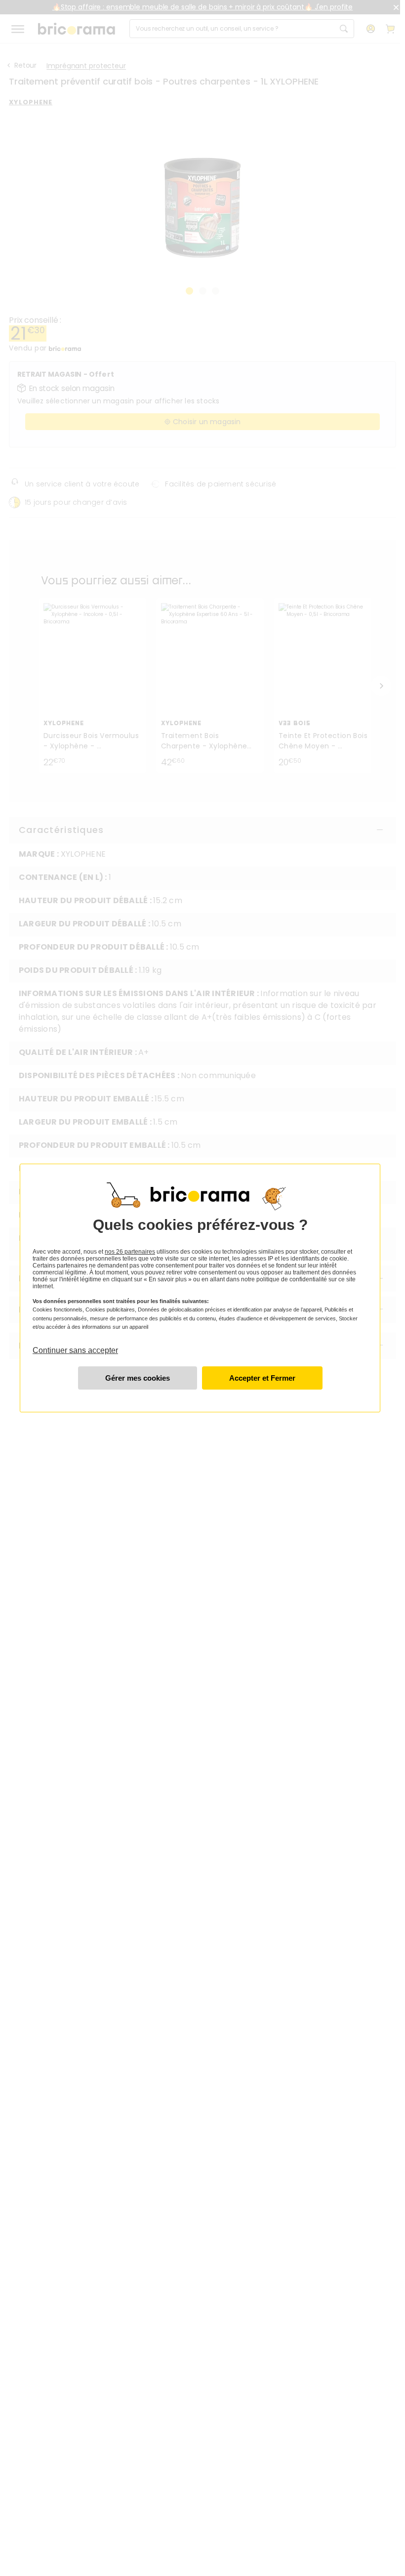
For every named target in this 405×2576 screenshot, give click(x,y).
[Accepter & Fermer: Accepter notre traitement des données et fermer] (262, 1378)
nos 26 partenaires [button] (130, 1252)
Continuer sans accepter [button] (75, 1346)
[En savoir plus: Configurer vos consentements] (138, 1378)
